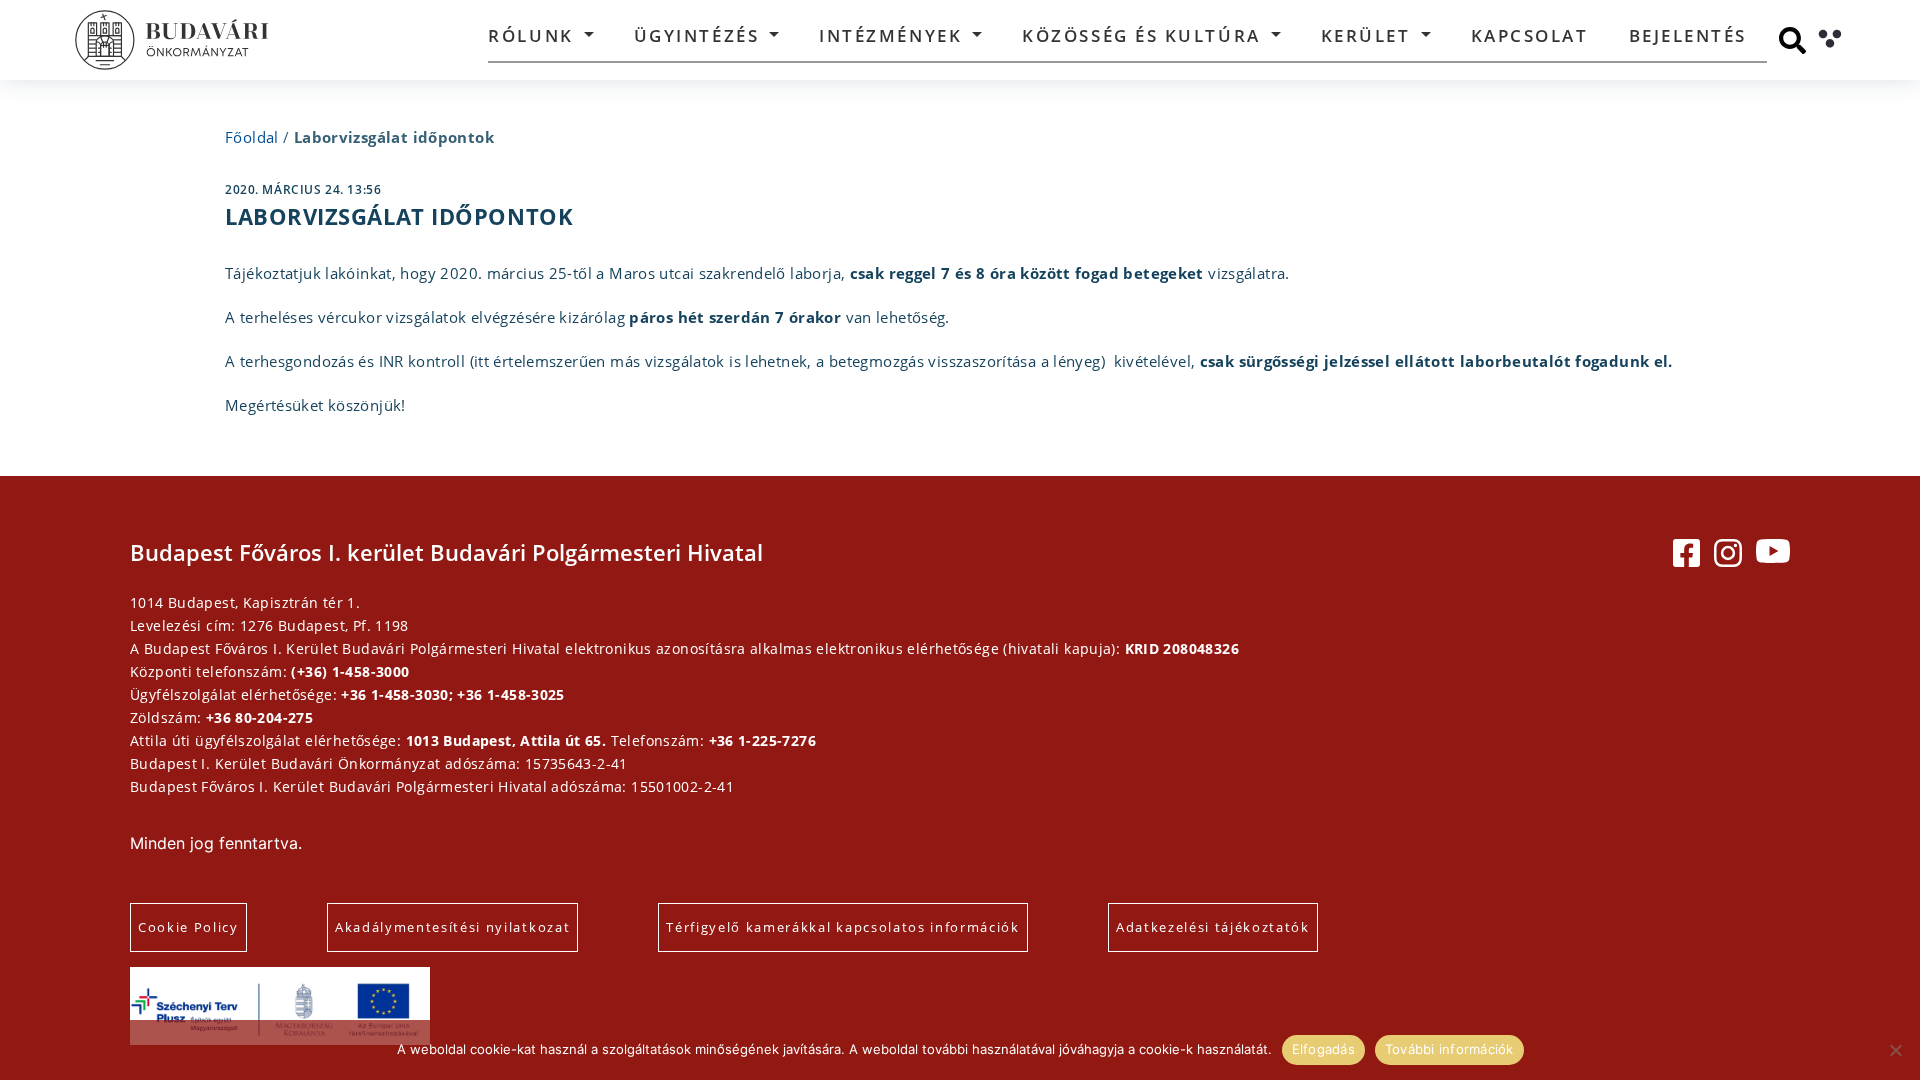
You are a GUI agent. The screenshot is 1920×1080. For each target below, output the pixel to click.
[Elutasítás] (1895, 1050)
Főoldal (252, 137)
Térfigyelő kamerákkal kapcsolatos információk (843, 927)
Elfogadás (1323, 1049)
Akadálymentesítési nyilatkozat (452, 927)
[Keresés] (1792, 40)
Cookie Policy (188, 927)
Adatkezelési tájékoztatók (1213, 927)
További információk (1449, 1049)
